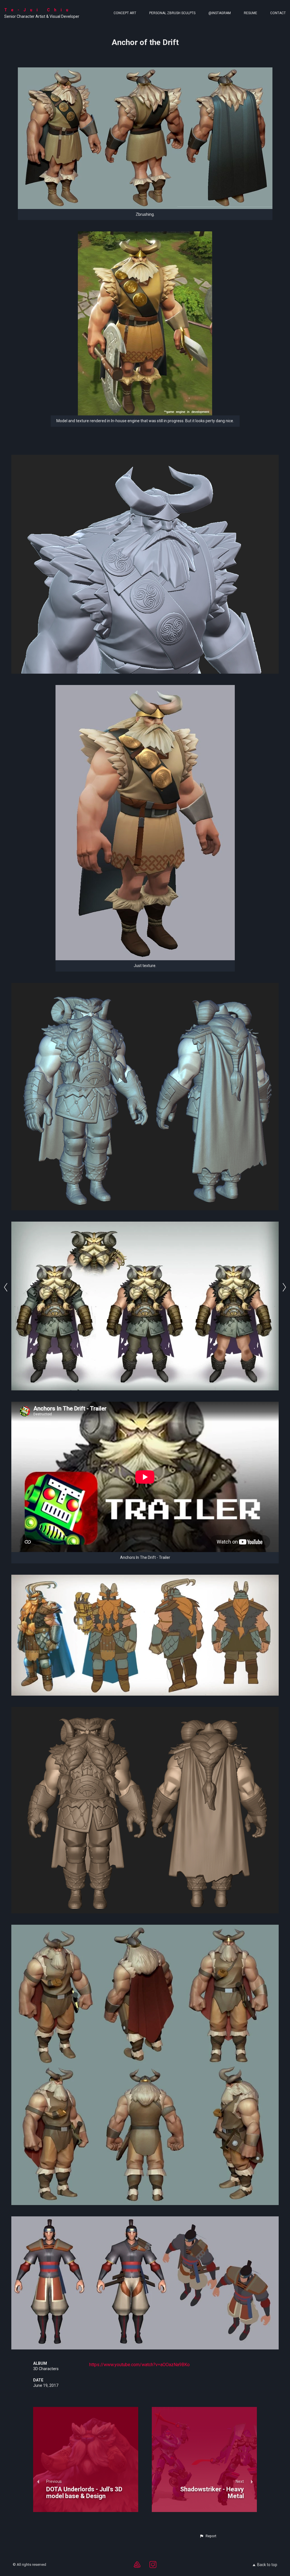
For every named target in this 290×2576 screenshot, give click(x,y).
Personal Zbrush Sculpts (172, 13)
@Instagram (220, 13)
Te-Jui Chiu (38, 10)
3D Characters (46, 2369)
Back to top (267, 2565)
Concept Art (125, 13)
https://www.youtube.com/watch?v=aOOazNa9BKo (139, 2365)
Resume (250, 13)
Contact (278, 13)
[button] (208, 2536)
